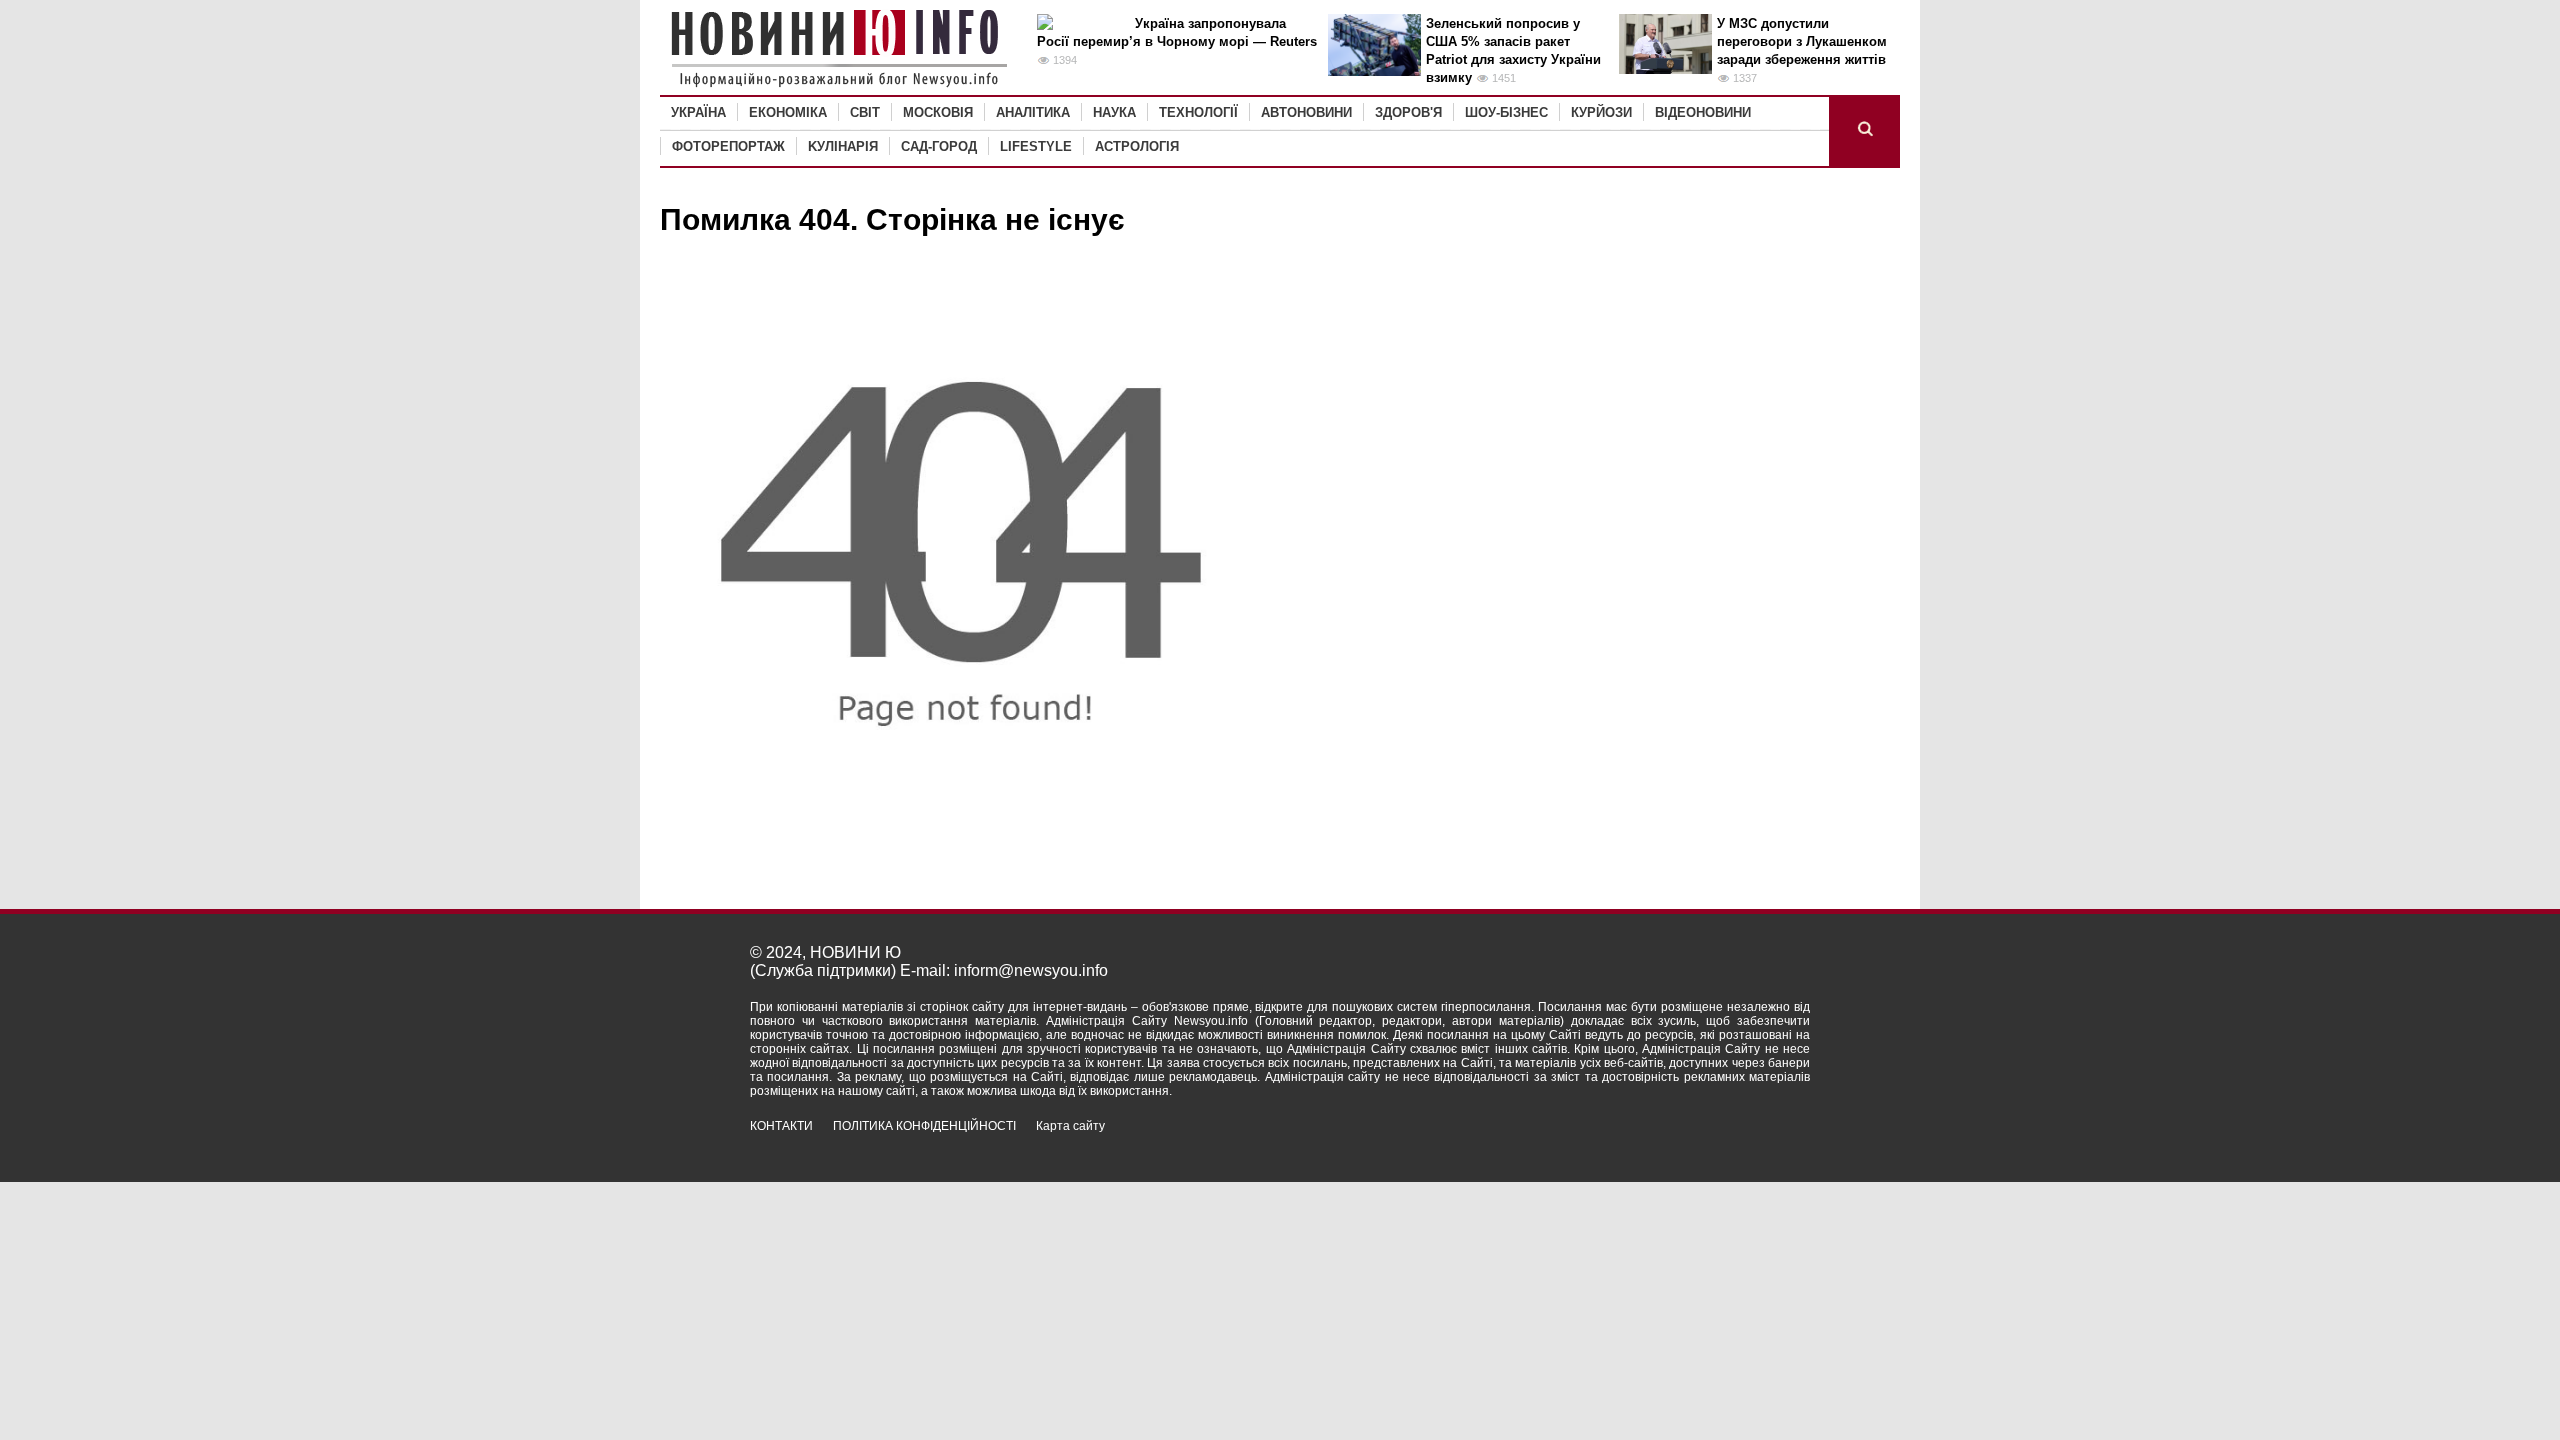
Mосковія (938, 112)
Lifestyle (1036, 146)
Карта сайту (1070, 1126)
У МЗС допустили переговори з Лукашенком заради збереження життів (1802, 41)
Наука (1114, 112)
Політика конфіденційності (924, 1126)
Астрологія (1137, 146)
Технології (1198, 112)
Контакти (781, 1126)
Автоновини (1306, 112)
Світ (865, 112)
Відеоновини (1703, 112)
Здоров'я (1408, 112)
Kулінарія (843, 146)
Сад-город (939, 146)
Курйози (1601, 112)
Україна (698, 112)
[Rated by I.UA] (1766, 1143)
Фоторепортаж (728, 146)
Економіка (788, 112)
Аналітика (1033, 112)
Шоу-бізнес (1506, 112)
